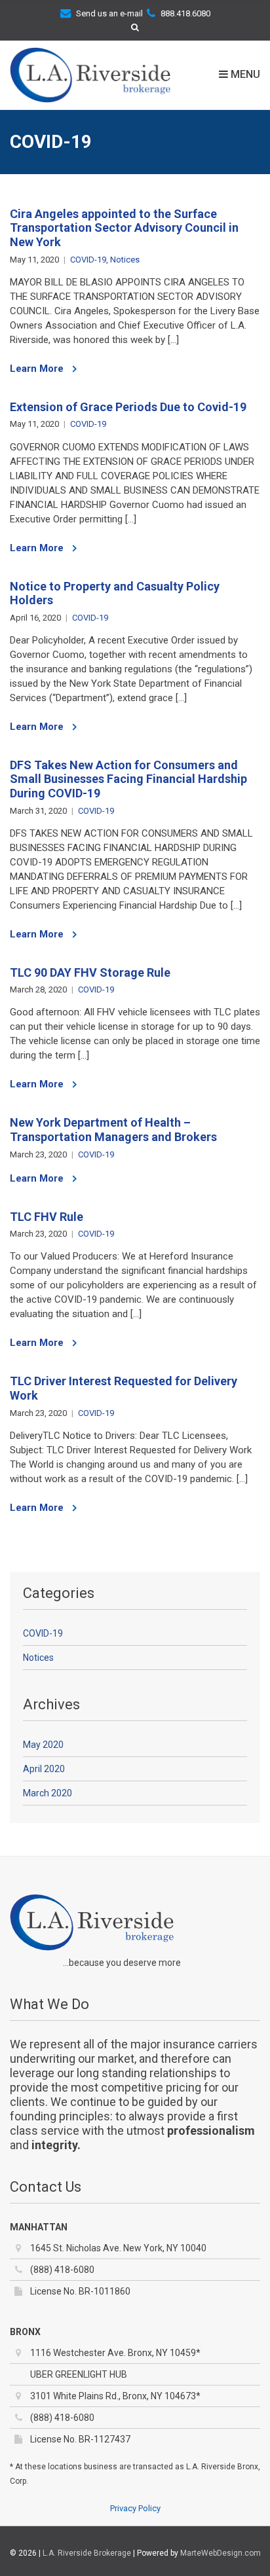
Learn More (38, 369)
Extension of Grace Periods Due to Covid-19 (128, 407)
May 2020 (43, 1745)
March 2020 (48, 1793)
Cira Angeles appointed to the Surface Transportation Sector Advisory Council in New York (124, 228)
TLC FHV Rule (47, 1217)
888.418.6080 (185, 13)
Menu (244, 75)
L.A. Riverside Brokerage (87, 2553)
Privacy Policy (135, 2508)
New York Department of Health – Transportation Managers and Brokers (113, 1130)
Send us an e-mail (109, 13)
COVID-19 (88, 260)
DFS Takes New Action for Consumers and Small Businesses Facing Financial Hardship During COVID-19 (128, 779)
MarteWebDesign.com (221, 2553)
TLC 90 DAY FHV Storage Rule (90, 972)
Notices (125, 260)
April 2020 (44, 1769)
